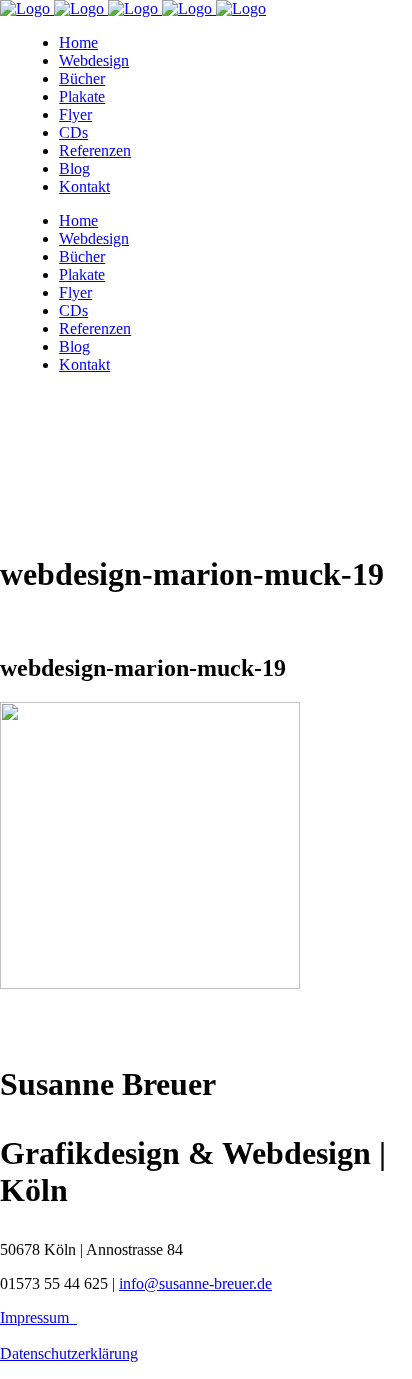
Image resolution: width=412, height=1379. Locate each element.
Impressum (38, 1317)
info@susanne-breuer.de (195, 1283)
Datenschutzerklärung (69, 1353)
